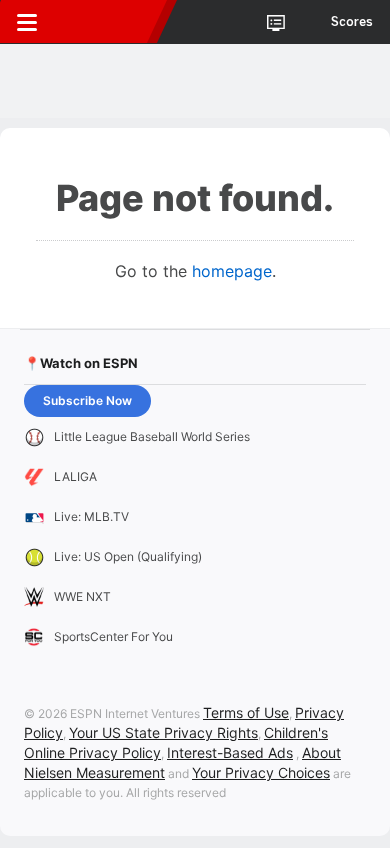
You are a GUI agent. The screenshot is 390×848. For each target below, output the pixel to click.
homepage (232, 271)
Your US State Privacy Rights (163, 732)
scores (352, 22)
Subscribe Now (87, 400)
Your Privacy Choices (261, 772)
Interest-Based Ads (230, 752)
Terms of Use (246, 712)
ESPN (107, 22)
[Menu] (27, 22)
